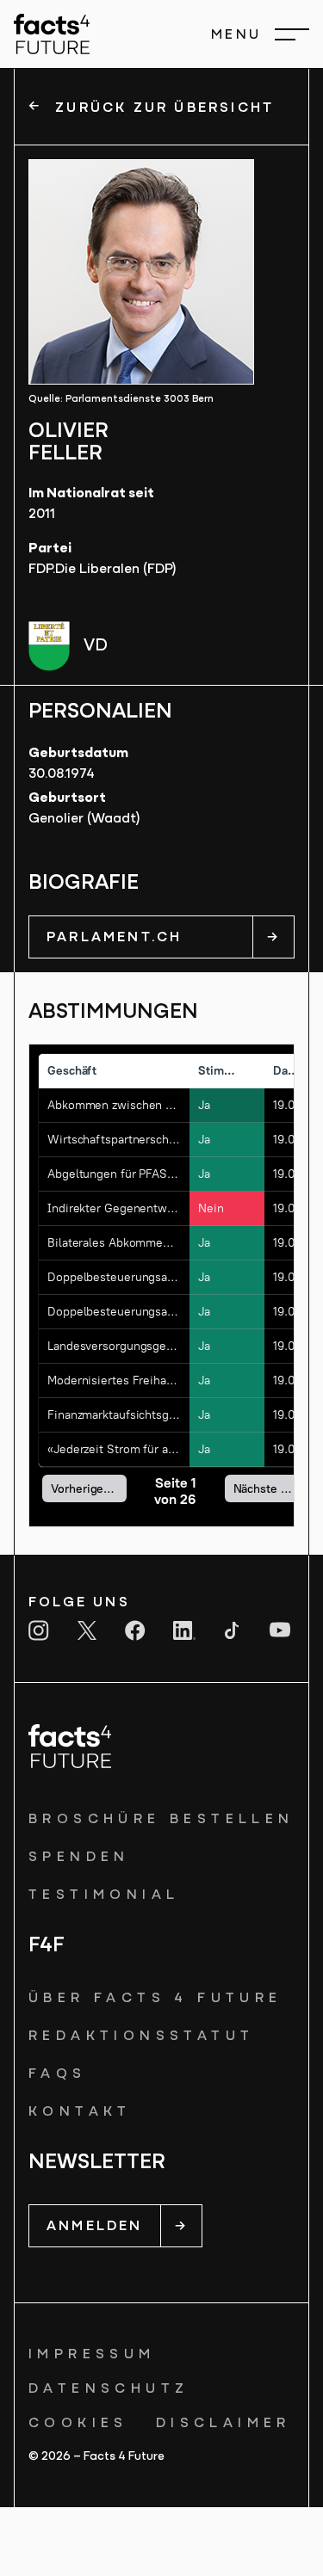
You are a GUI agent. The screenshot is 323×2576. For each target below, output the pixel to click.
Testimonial (104, 1895)
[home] (52, 34)
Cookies (78, 2424)
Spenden (79, 1858)
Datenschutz (109, 2389)
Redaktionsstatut (141, 2037)
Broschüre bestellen (161, 1820)
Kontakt (80, 2112)
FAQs (58, 2074)
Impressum (92, 2355)
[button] (260, 34)
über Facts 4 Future (155, 1999)
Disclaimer (224, 2424)
